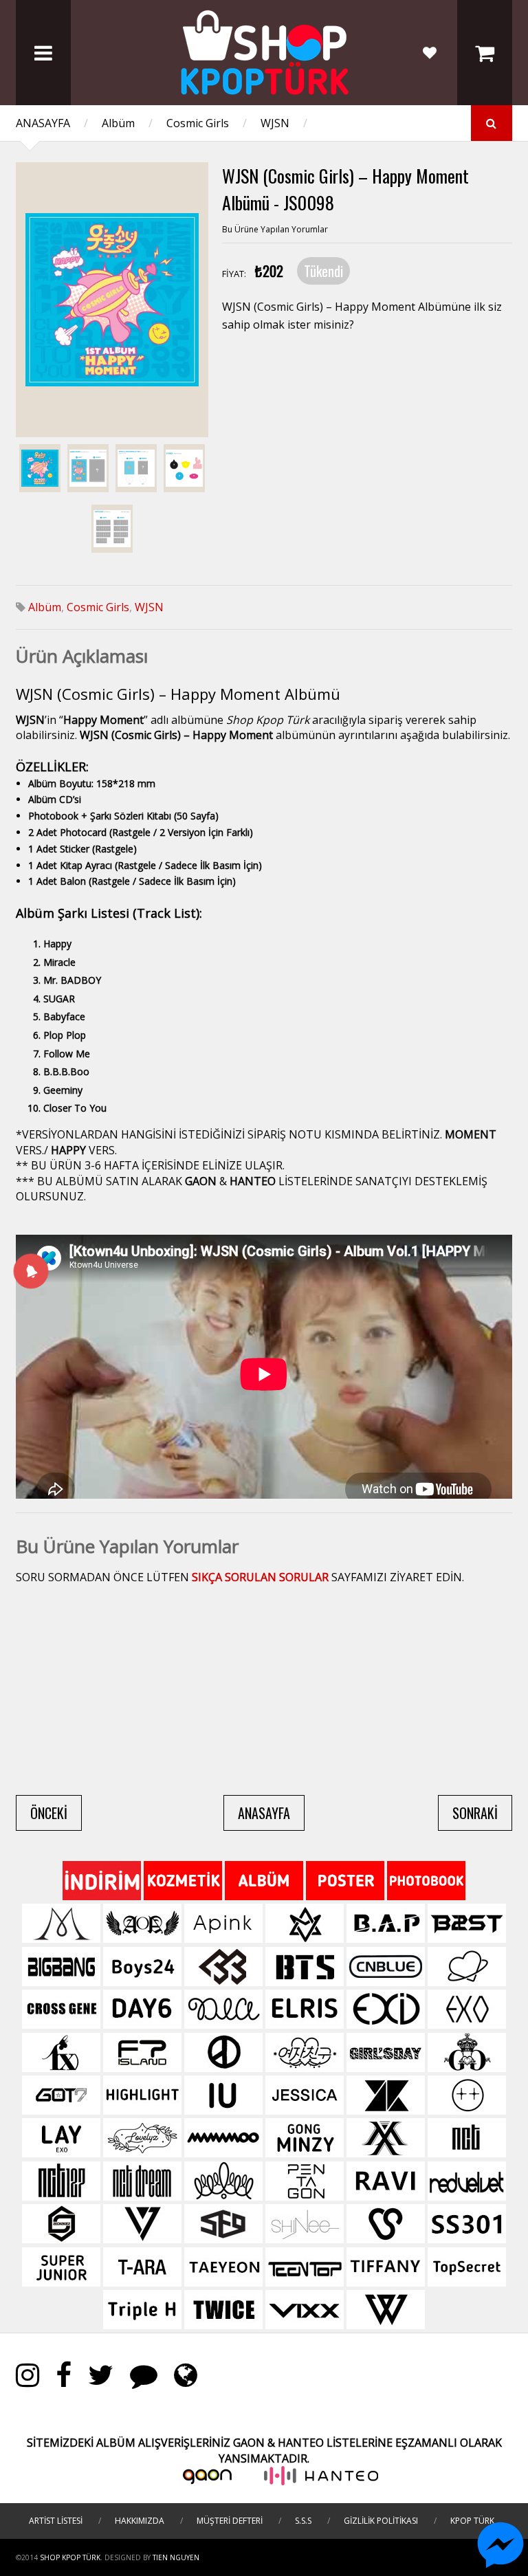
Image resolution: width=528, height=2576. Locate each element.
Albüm (118, 123)
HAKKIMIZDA (140, 2521)
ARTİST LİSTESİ (56, 2521)
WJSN (275, 123)
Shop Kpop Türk (70, 2557)
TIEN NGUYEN (176, 2557)
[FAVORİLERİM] (430, 53)
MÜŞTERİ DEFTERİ (230, 2521)
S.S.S (303, 2521)
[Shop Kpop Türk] (264, 91)
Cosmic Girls (198, 123)
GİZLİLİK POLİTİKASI (381, 2521)
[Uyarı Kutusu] (31, 1270)
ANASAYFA (43, 123)
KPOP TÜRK (472, 2521)
